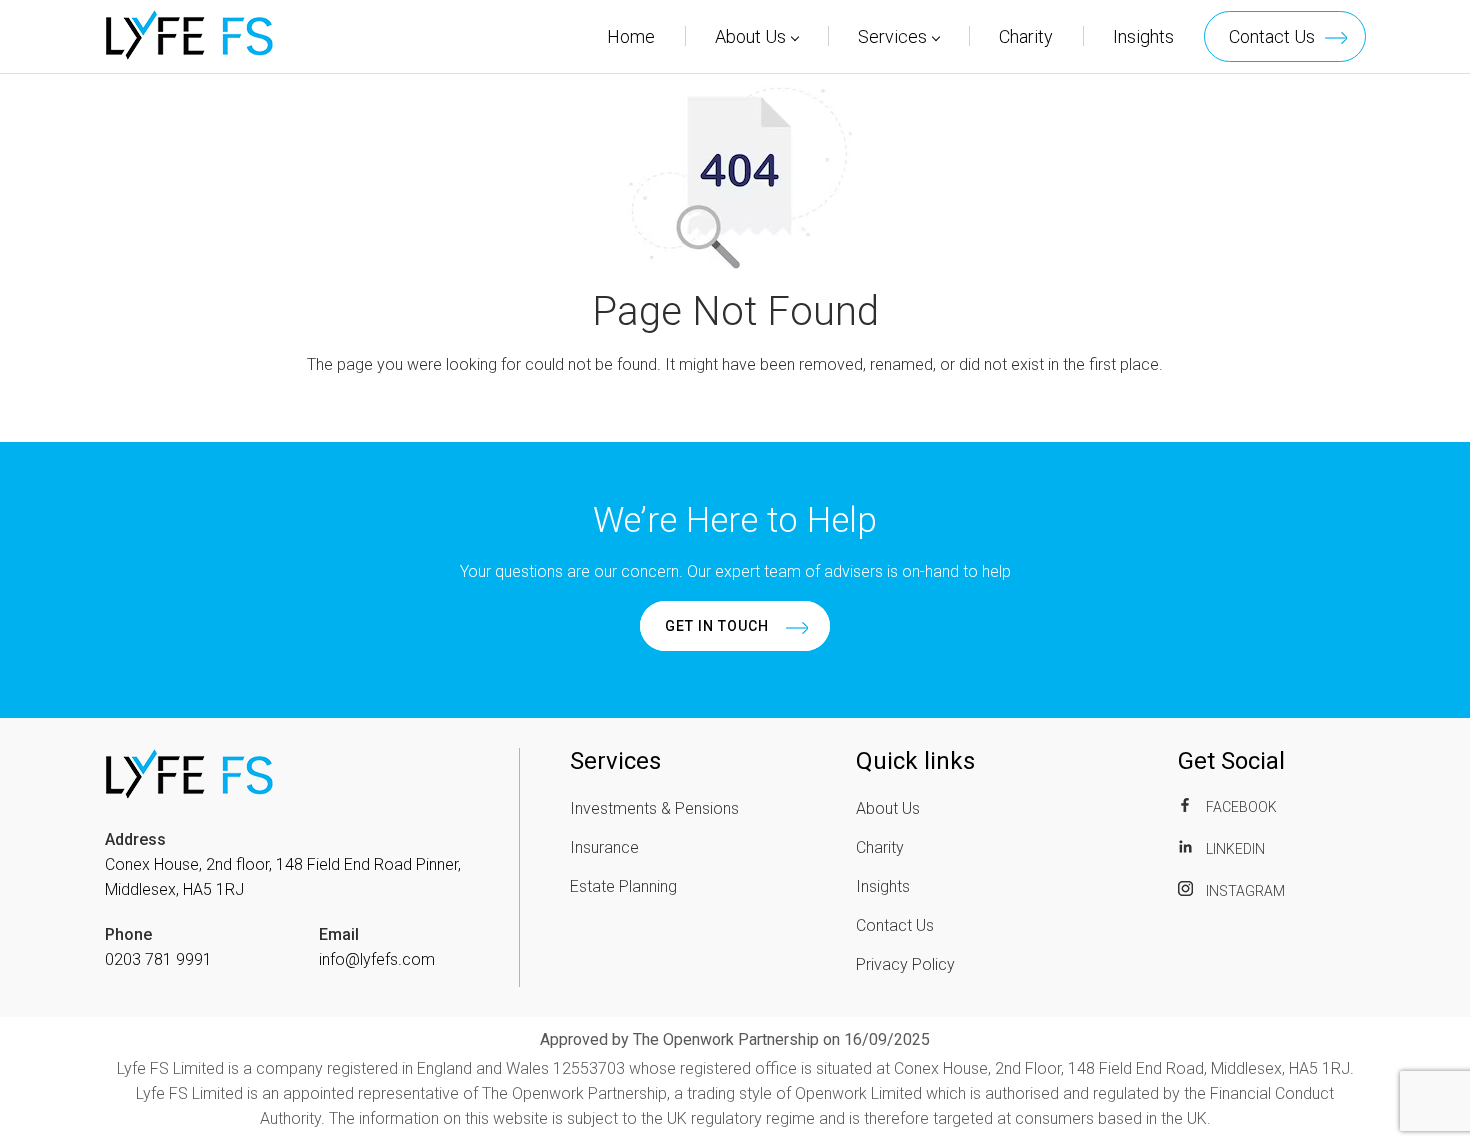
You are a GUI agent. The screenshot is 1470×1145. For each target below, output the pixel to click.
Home (631, 36)
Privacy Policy (905, 964)
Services (892, 36)
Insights (1143, 36)
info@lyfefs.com (377, 959)
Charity (1026, 36)
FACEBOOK (1240, 807)
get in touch (717, 626)
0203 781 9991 (158, 959)
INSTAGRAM (1244, 891)
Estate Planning (623, 886)
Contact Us (1272, 36)
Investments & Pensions (654, 808)
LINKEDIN (1234, 849)
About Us (750, 36)
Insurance (604, 847)
